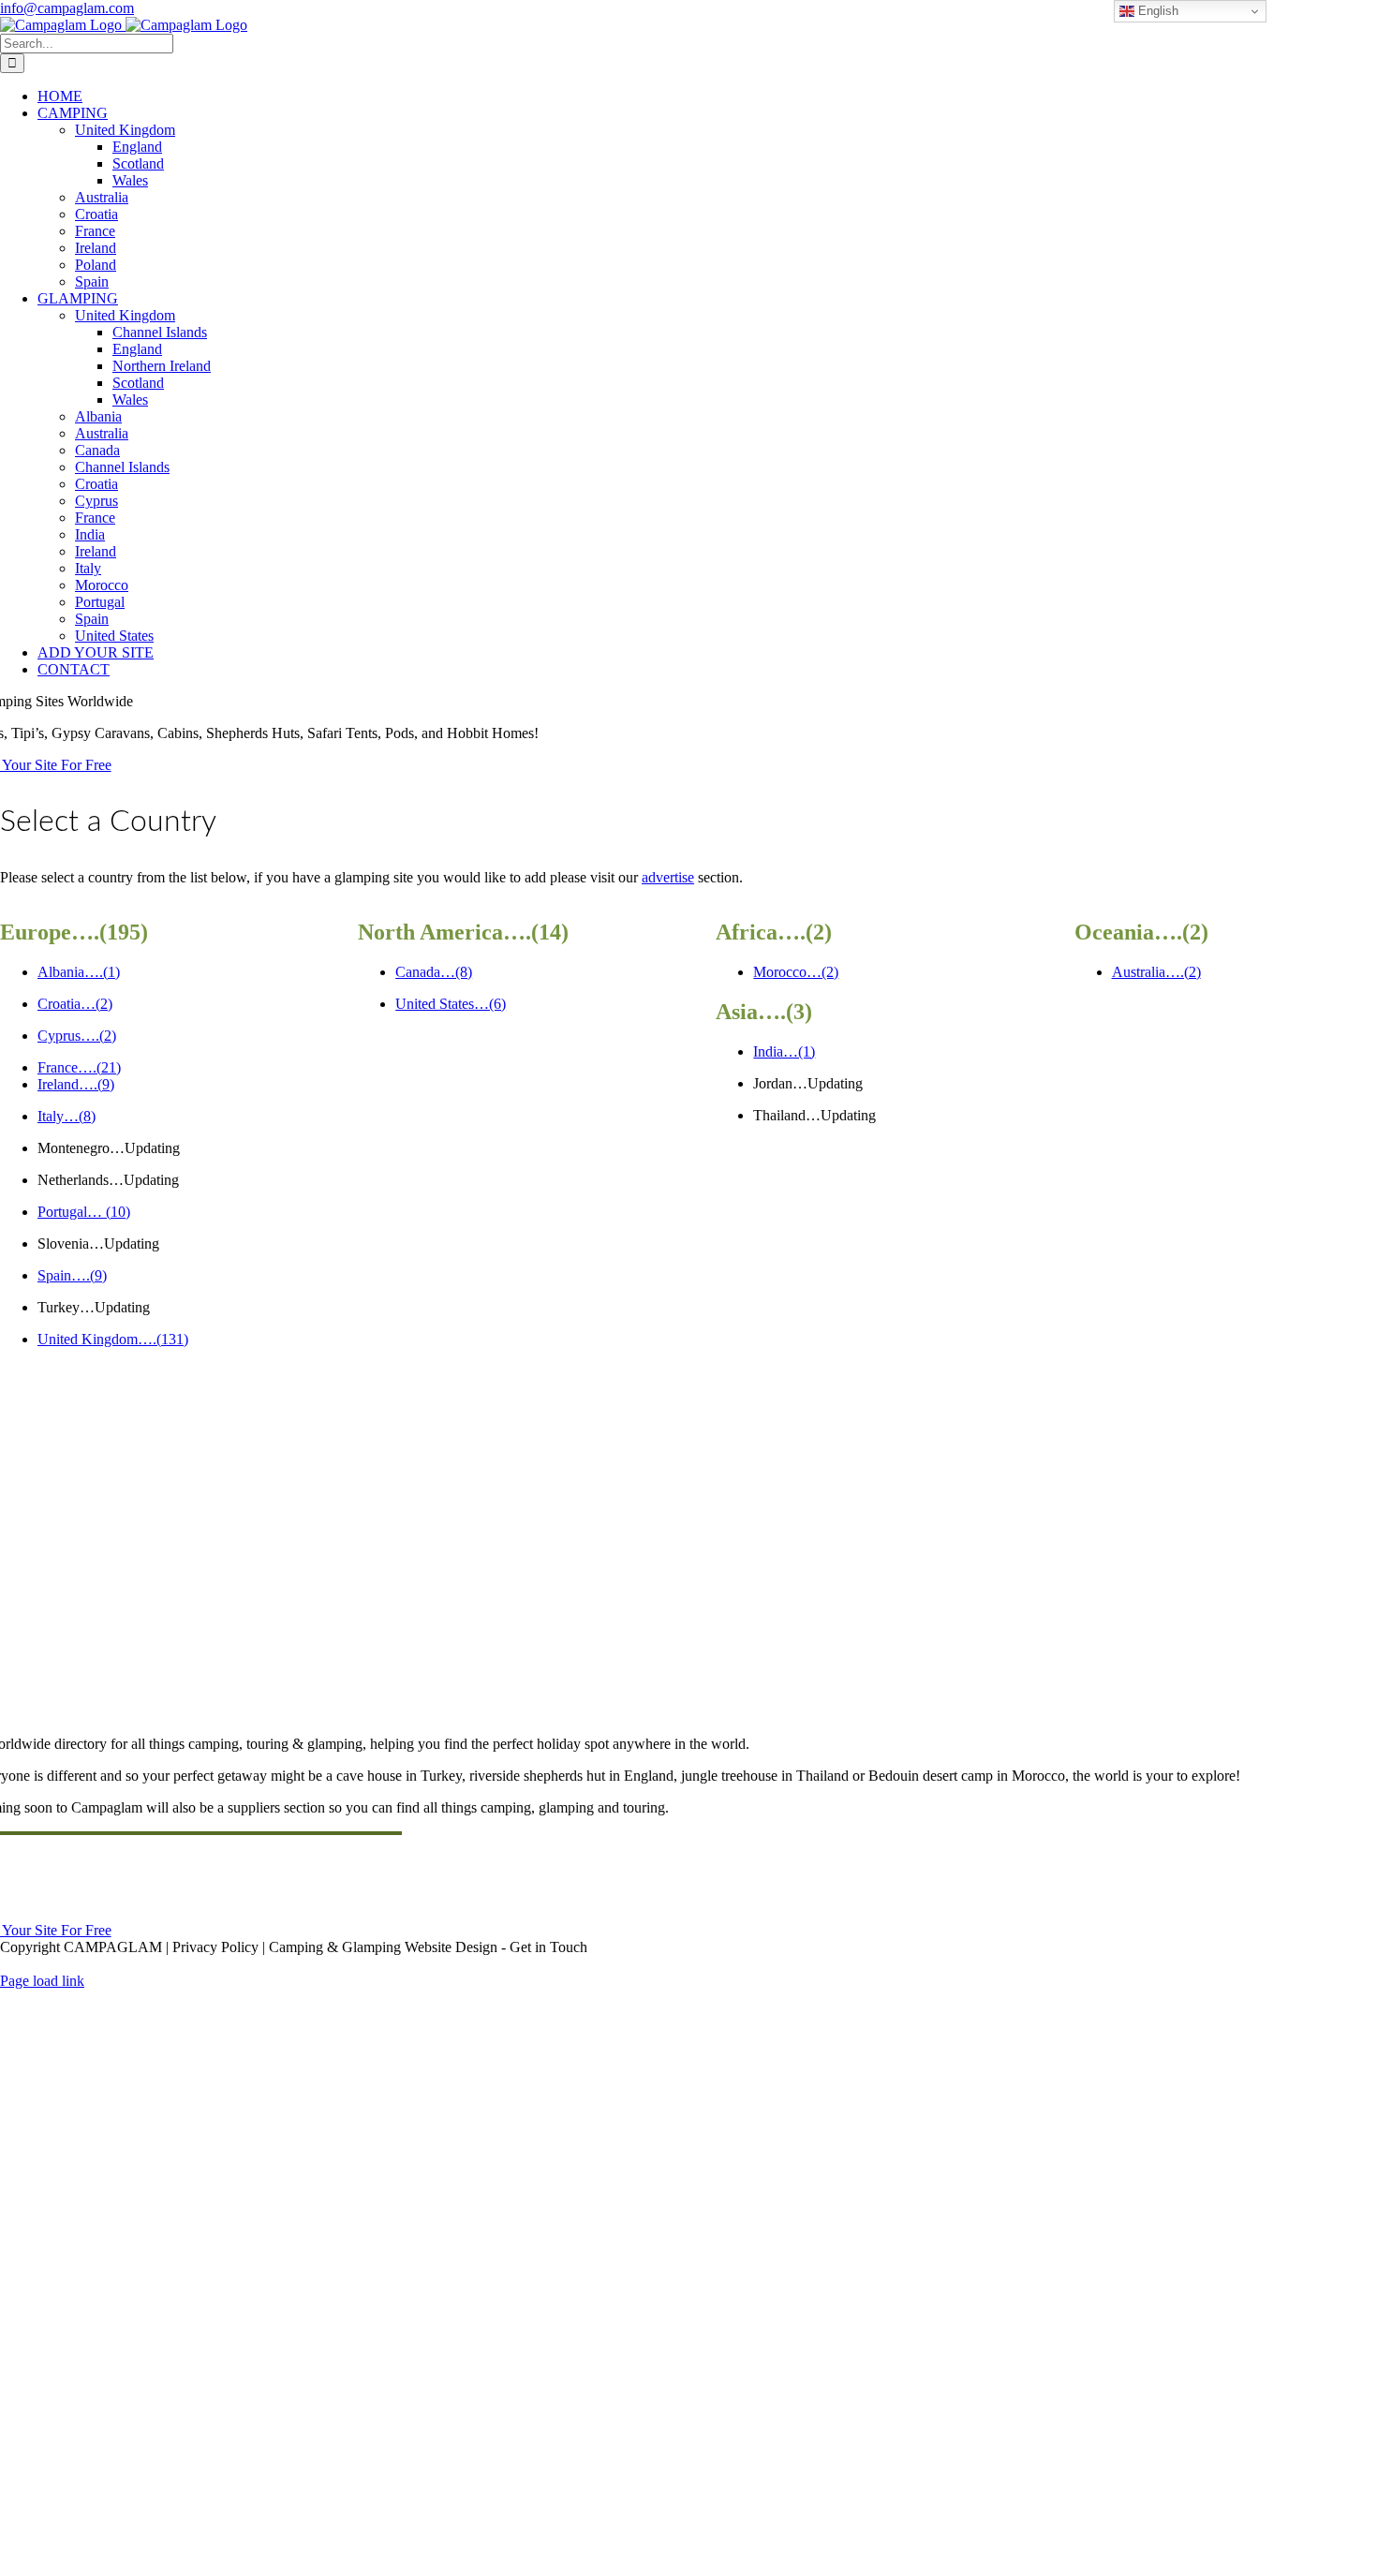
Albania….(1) (79, 972)
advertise (668, 877)
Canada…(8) (434, 972)
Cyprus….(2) (77, 1036)
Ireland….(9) (76, 1084)
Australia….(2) (1156, 972)
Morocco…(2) (796, 972)
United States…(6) (451, 1004)
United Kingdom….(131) (113, 1339)
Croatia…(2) (75, 1004)
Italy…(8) (67, 1116)
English (1156, 11)
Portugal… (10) (84, 1212)
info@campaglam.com (67, 8)
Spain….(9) (72, 1275)
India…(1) (784, 1051)
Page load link (42, 1981)
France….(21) (79, 1067)
